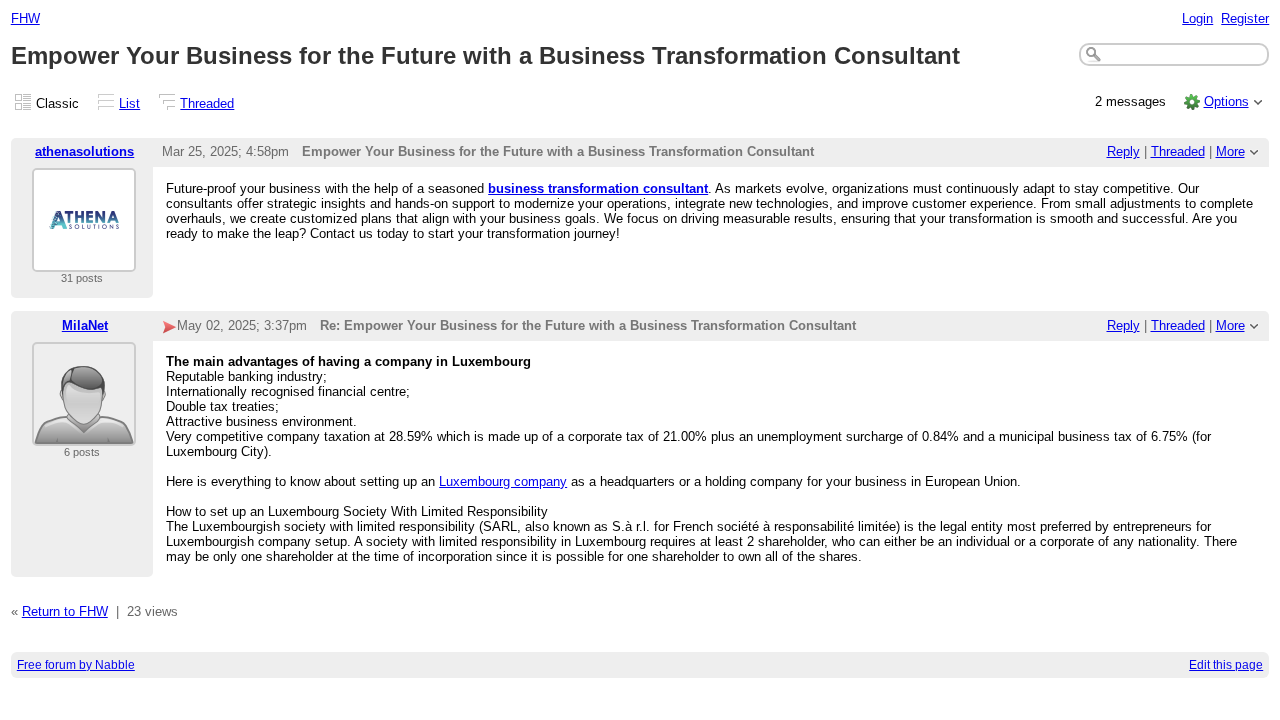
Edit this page (1226, 665)
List (129, 103)
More (1230, 151)
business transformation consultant (598, 188)
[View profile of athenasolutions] (84, 259)
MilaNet (85, 325)
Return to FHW (65, 611)
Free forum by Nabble (76, 665)
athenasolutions (84, 151)
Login (1197, 18)
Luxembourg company (503, 481)
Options (1226, 101)
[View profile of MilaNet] (84, 433)
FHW (25, 18)
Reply (1123, 151)
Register (1245, 18)
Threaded (207, 103)
